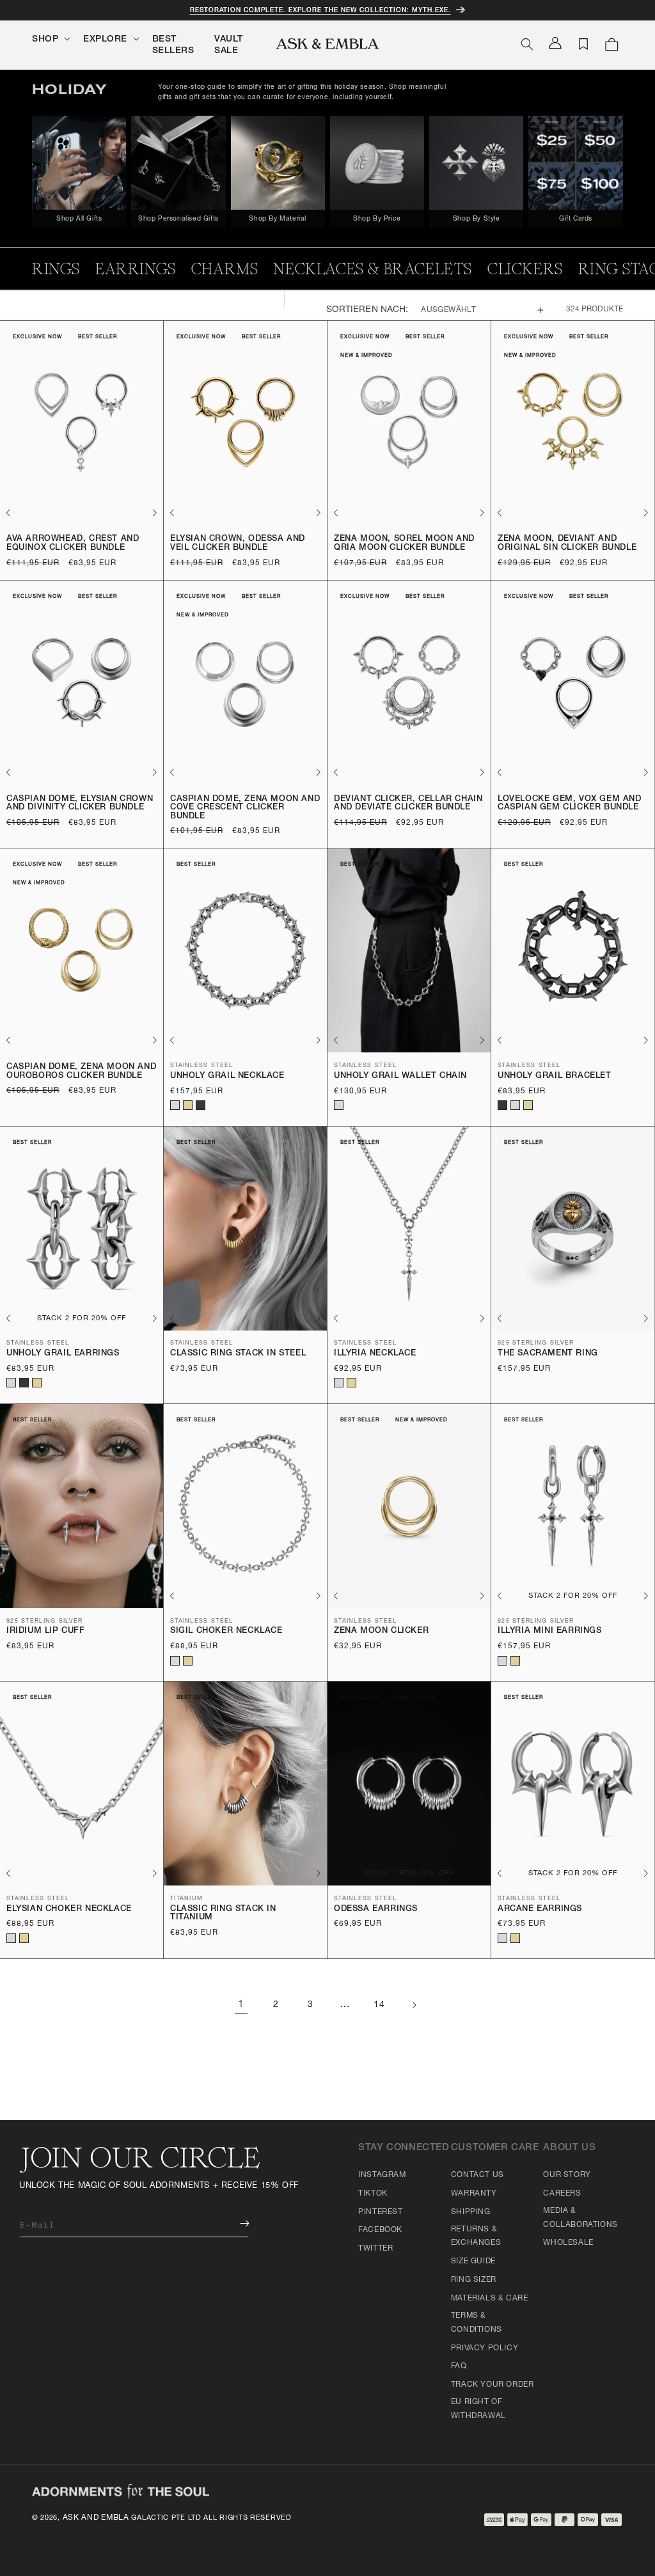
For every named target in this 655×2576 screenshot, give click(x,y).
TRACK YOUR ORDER (493, 2385)
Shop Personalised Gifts (178, 219)
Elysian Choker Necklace (69, 1909)
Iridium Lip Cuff (46, 1631)
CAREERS (562, 2194)
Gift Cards (576, 219)
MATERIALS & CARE (490, 2299)
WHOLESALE (568, 2243)
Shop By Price (377, 219)
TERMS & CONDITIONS (477, 2323)
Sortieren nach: (367, 310)
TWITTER (375, 2249)
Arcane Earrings (540, 1909)
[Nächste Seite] (414, 2005)
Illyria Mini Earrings (550, 1631)
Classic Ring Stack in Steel (238, 1354)
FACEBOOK (380, 2230)
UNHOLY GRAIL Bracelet (555, 1076)
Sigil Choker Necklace (226, 1631)
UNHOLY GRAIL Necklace (227, 1076)
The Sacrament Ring (548, 1354)
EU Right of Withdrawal (478, 2409)
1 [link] (241, 2005)
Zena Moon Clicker (381, 1631)
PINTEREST (380, 2212)
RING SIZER (474, 2280)
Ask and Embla (96, 2518)
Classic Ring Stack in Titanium (223, 1914)
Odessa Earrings (376, 1909)
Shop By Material (278, 219)
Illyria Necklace (375, 1354)
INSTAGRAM (382, 2175)
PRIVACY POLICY (485, 2348)
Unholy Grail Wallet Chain (400, 1076)
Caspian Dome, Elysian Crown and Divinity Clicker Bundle (80, 804)
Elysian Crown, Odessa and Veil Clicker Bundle (238, 544)
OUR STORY (567, 2175)
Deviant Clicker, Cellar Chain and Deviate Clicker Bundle (408, 804)
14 (379, 2005)
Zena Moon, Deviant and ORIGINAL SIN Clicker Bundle (567, 544)
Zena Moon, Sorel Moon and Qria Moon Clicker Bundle (404, 544)
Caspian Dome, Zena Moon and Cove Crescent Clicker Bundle (245, 808)
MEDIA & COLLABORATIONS (580, 2218)
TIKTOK (373, 2194)
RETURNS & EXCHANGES (476, 2236)
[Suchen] (527, 44)
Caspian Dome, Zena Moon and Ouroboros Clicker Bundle (81, 1072)
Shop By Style (477, 219)
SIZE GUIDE (473, 2261)
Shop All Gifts (79, 219)
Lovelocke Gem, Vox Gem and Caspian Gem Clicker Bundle (570, 804)
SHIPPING (471, 2212)
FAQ (459, 2366)
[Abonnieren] (235, 2223)
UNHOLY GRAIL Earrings (63, 1354)
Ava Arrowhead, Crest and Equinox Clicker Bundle (73, 544)
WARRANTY (474, 2194)
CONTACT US (477, 2175)
